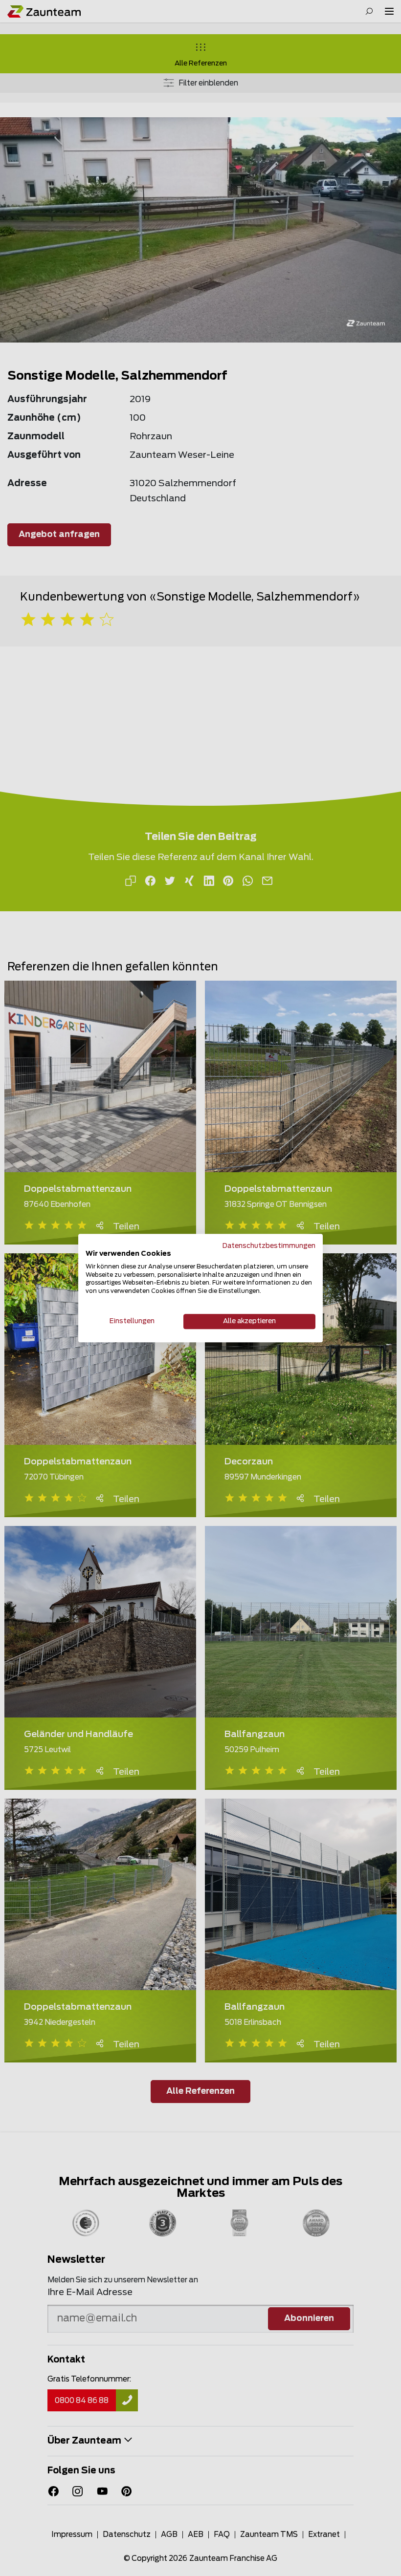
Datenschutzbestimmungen (269, 1246)
